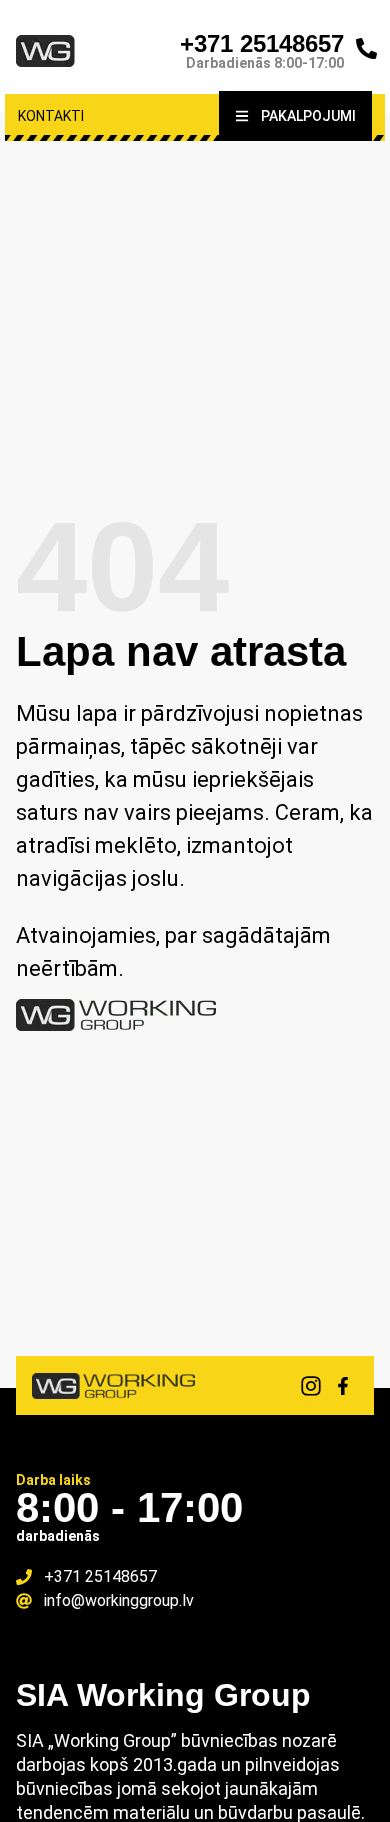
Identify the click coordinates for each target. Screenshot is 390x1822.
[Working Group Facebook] (343, 1386)
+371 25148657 (262, 43)
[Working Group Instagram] (311, 1386)
